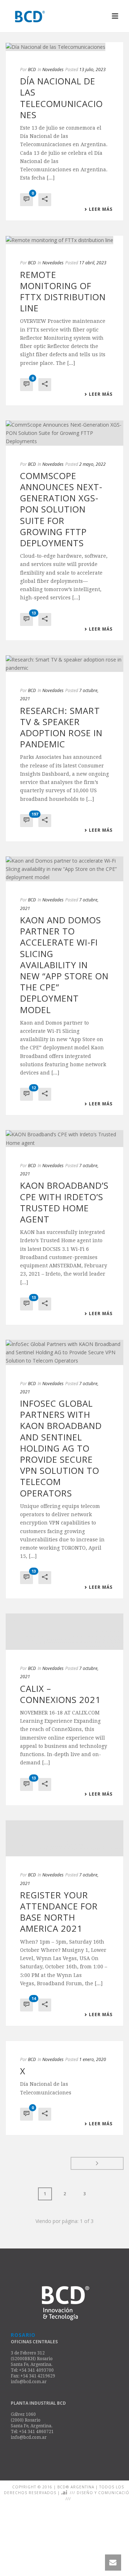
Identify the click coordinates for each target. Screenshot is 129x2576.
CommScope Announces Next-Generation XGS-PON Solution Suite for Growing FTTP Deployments (61, 509)
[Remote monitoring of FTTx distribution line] (64, 240)
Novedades (53, 69)
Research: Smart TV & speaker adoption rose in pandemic (61, 727)
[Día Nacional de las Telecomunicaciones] (64, 47)
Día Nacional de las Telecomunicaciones (61, 98)
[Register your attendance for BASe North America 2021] (64, 1811)
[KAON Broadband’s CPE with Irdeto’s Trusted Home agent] (64, 1138)
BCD (32, 69)
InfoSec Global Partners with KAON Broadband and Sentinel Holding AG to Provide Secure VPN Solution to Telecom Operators (61, 1448)
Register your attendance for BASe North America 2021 (59, 1885)
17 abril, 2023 (93, 263)
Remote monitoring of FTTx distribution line (63, 291)
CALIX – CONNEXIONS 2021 (60, 1667)
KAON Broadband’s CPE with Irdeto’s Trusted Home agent (64, 1202)
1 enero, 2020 (93, 2032)
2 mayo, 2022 (92, 464)
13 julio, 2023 (92, 69)
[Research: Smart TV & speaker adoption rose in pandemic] (64, 664)
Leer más (101, 209)
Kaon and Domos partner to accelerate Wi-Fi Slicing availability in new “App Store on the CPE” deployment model (64, 965)
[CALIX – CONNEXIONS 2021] (64, 1618)
